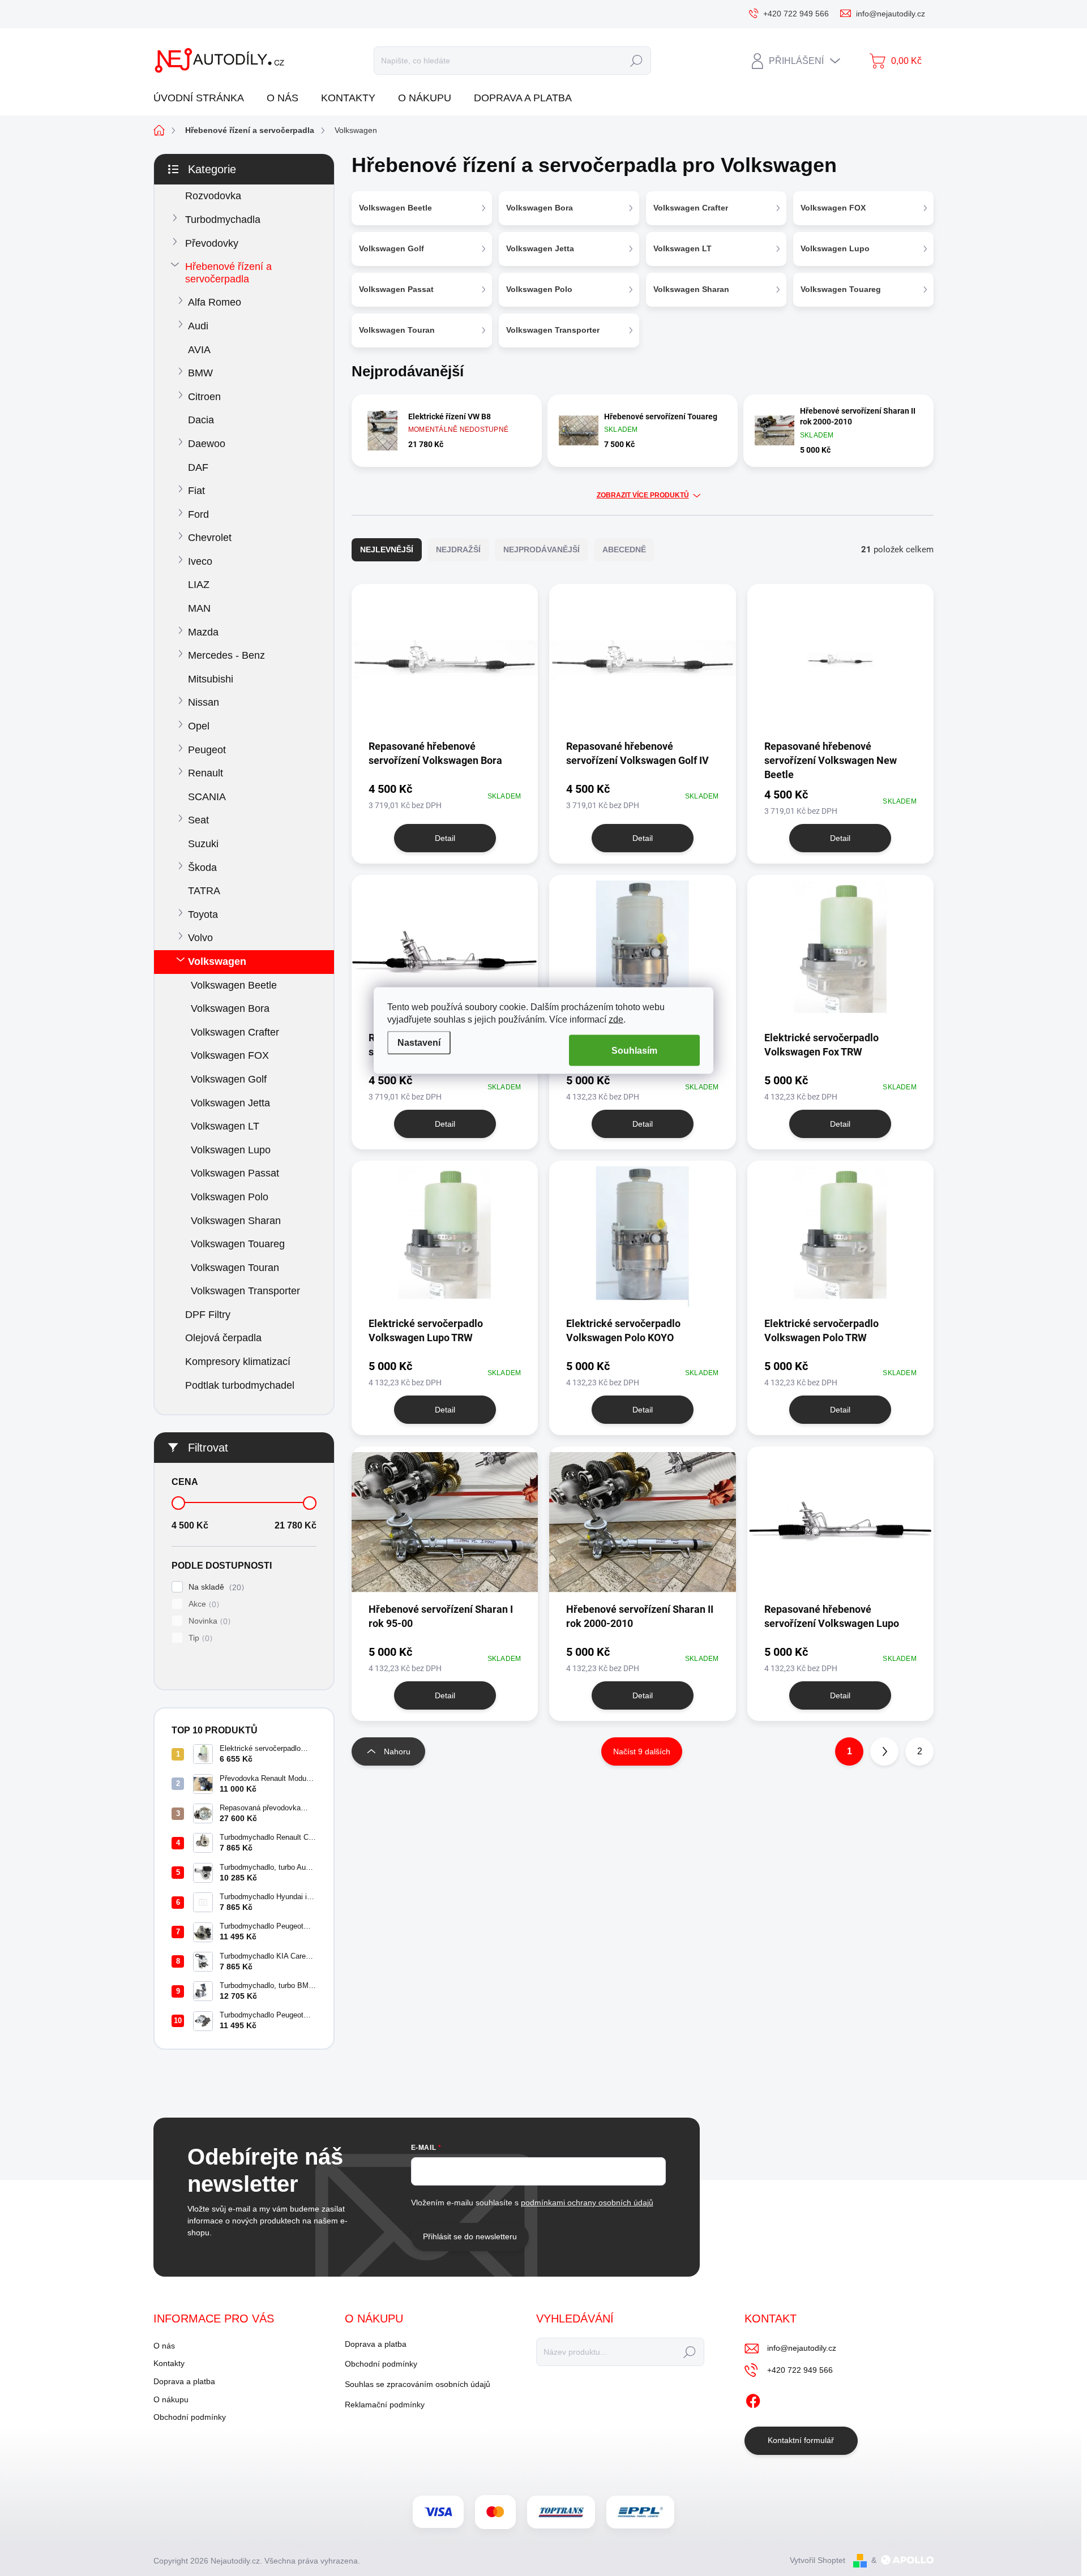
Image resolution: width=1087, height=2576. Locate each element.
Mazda (203, 632)
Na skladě (215, 1587)
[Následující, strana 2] (884, 1751)
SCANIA (207, 797)
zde (616, 1019)
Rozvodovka (213, 196)
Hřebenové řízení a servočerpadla (228, 273)
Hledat (636, 61)
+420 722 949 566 (800, 2370)
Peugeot (207, 750)
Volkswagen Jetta (230, 1103)
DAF (198, 467)
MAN (199, 608)
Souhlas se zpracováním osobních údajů (418, 2384)
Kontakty (169, 2363)
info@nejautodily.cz (802, 2348)
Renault (206, 773)
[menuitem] (203, 98)
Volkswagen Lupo (231, 1150)
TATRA (204, 891)
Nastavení (419, 1043)
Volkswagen (217, 961)
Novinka (208, 1621)
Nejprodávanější (542, 549)
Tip (199, 1638)
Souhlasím (634, 1050)
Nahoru (397, 1751)
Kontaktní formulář (801, 2440)
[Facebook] (753, 2399)
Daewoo (207, 444)
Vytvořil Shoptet (818, 2560)
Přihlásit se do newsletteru (470, 2236)
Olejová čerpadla (223, 1338)
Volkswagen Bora (230, 1008)
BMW (200, 373)
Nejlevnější (387, 549)
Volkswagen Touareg (238, 1244)
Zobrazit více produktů (643, 495)
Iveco (200, 561)
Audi (198, 326)
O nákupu (171, 2399)
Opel (199, 726)
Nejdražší (458, 549)
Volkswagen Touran (235, 1268)
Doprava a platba (184, 2381)
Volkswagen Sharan (236, 1221)
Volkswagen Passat (235, 1173)
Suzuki (203, 844)
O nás (164, 2346)
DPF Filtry (208, 1315)
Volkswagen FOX (230, 1055)
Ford (198, 514)
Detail (445, 838)
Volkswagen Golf (229, 1079)
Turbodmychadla (223, 220)
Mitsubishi (211, 679)
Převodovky (212, 243)
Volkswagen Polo (230, 1197)
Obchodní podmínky (190, 2417)
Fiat (196, 491)
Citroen (204, 397)
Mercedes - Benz (226, 655)
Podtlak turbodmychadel (240, 1385)
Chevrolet (210, 538)
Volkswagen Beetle (234, 985)
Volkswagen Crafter (235, 1032)
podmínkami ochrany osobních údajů (587, 2203)
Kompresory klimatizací (238, 1362)
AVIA (199, 350)
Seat (198, 820)
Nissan (204, 702)
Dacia (201, 420)
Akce (202, 1604)
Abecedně (624, 549)
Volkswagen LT (225, 1126)
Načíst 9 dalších (642, 1751)
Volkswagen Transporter (245, 1291)
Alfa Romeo (215, 302)
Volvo (200, 938)
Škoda (202, 868)
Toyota (203, 915)
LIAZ (199, 585)
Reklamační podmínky (385, 2405)
